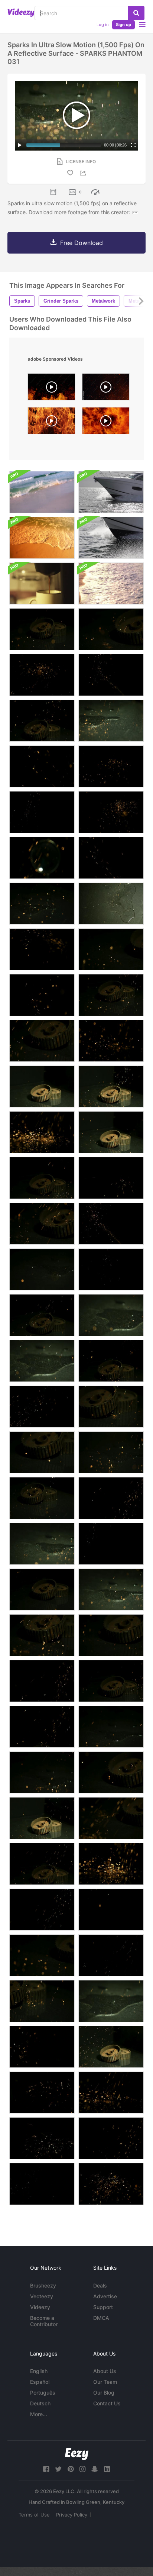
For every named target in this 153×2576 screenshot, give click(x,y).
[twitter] (58, 2469)
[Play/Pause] (20, 145)
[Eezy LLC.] (77, 2454)
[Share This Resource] (84, 173)
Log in (102, 25)
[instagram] (82, 2469)
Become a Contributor (44, 2321)
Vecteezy (42, 2296)
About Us (105, 2371)
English (39, 2371)
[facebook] (46, 2469)
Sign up (123, 25)
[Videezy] (21, 13)
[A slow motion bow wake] (111, 492)
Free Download (82, 243)
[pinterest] (71, 2469)
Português (43, 2393)
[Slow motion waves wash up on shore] (111, 583)
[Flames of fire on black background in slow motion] (51, 423)
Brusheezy (43, 2285)
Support (103, 2307)
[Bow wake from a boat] (111, 538)
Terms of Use (34, 2515)
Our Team (105, 2382)
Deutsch (40, 2403)
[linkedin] (107, 2469)
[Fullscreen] (133, 145)
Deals (100, 2285)
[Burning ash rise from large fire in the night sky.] (106, 389)
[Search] (136, 13)
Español (40, 2382)
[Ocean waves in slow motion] (42, 492)
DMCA (101, 2318)
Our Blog (104, 2393)
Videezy (40, 2307)
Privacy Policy (72, 2515)
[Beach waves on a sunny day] (42, 538)
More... (39, 2414)
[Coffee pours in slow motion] (42, 583)
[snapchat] (95, 2469)
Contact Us (107, 2403)
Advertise (105, 2296)
